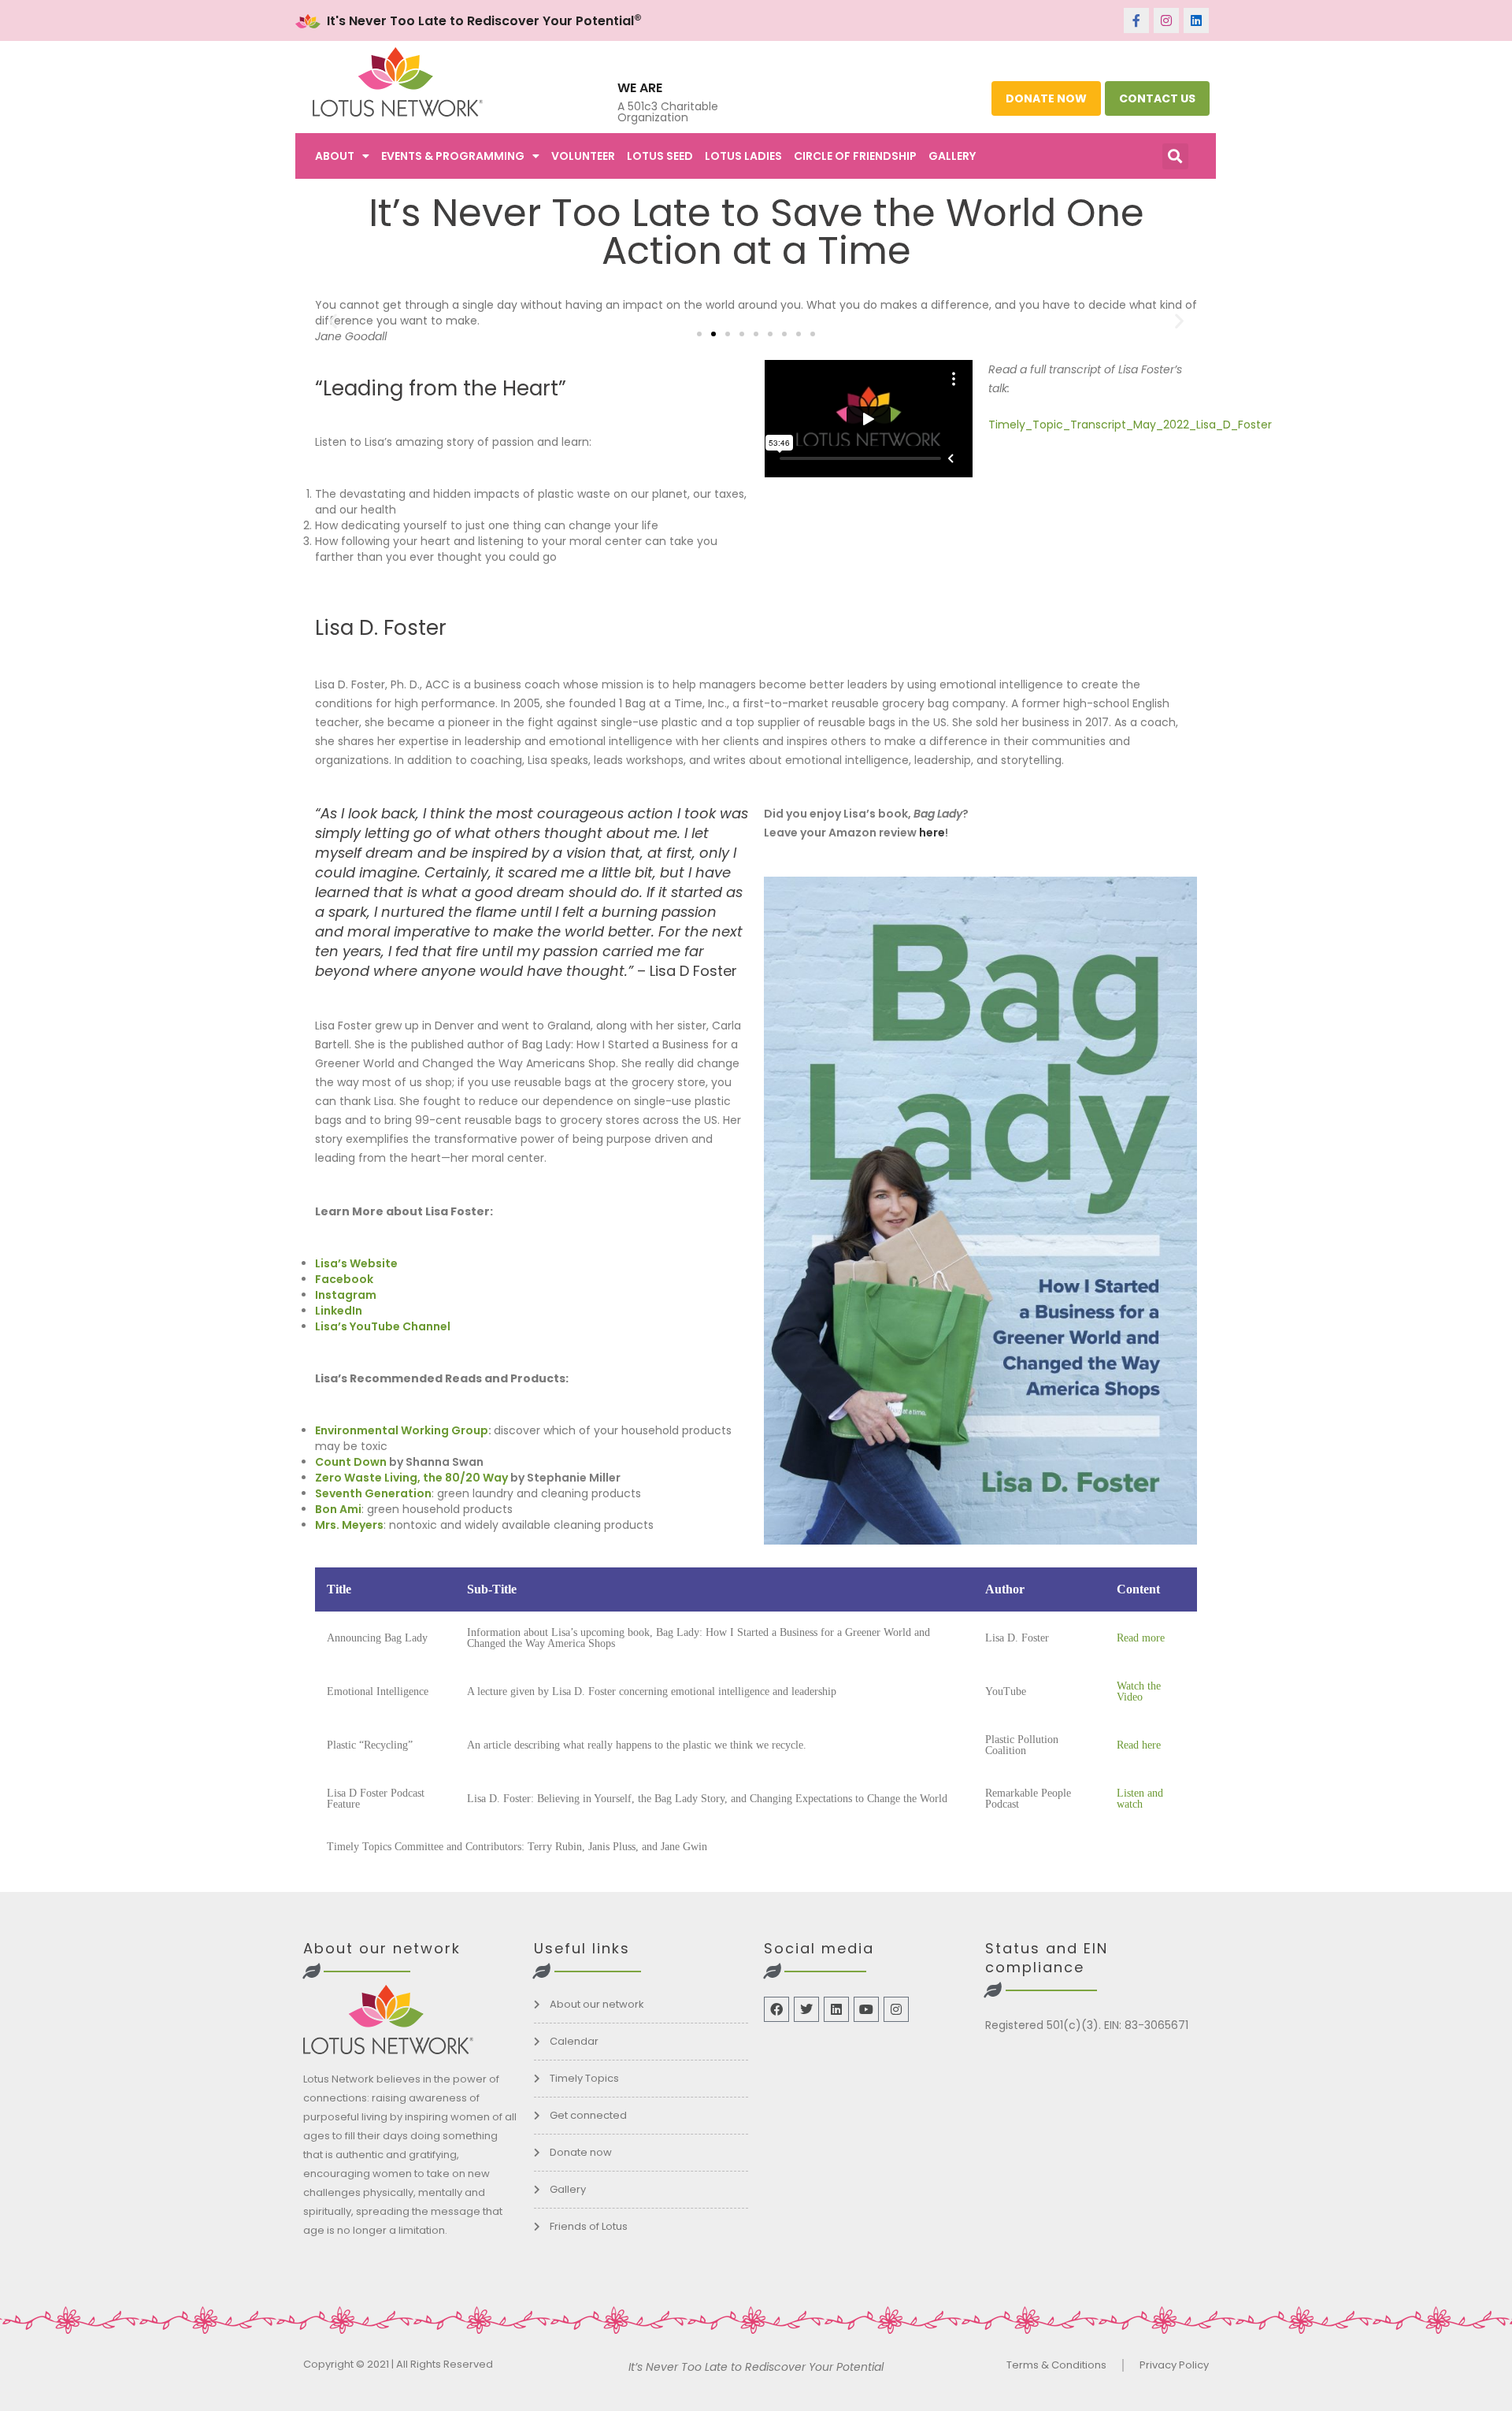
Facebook (344, 1279)
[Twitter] (806, 2009)
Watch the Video (1139, 1691)
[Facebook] (776, 2009)
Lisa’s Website (356, 1263)
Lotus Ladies (743, 156)
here (932, 833)
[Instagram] (1166, 20)
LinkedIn (339, 1311)
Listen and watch (1140, 1799)
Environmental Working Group (402, 1430)
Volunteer (583, 156)
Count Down (351, 1462)
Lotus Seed (660, 156)
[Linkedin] (1196, 20)
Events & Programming (453, 156)
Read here (1139, 1745)
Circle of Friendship (855, 156)
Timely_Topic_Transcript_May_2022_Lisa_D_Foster (1130, 425)
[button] (1175, 156)
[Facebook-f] (1136, 20)
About (335, 156)
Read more (1141, 1638)
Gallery (952, 156)
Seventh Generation (373, 1493)
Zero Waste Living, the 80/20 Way (411, 1478)
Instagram (346, 1295)
